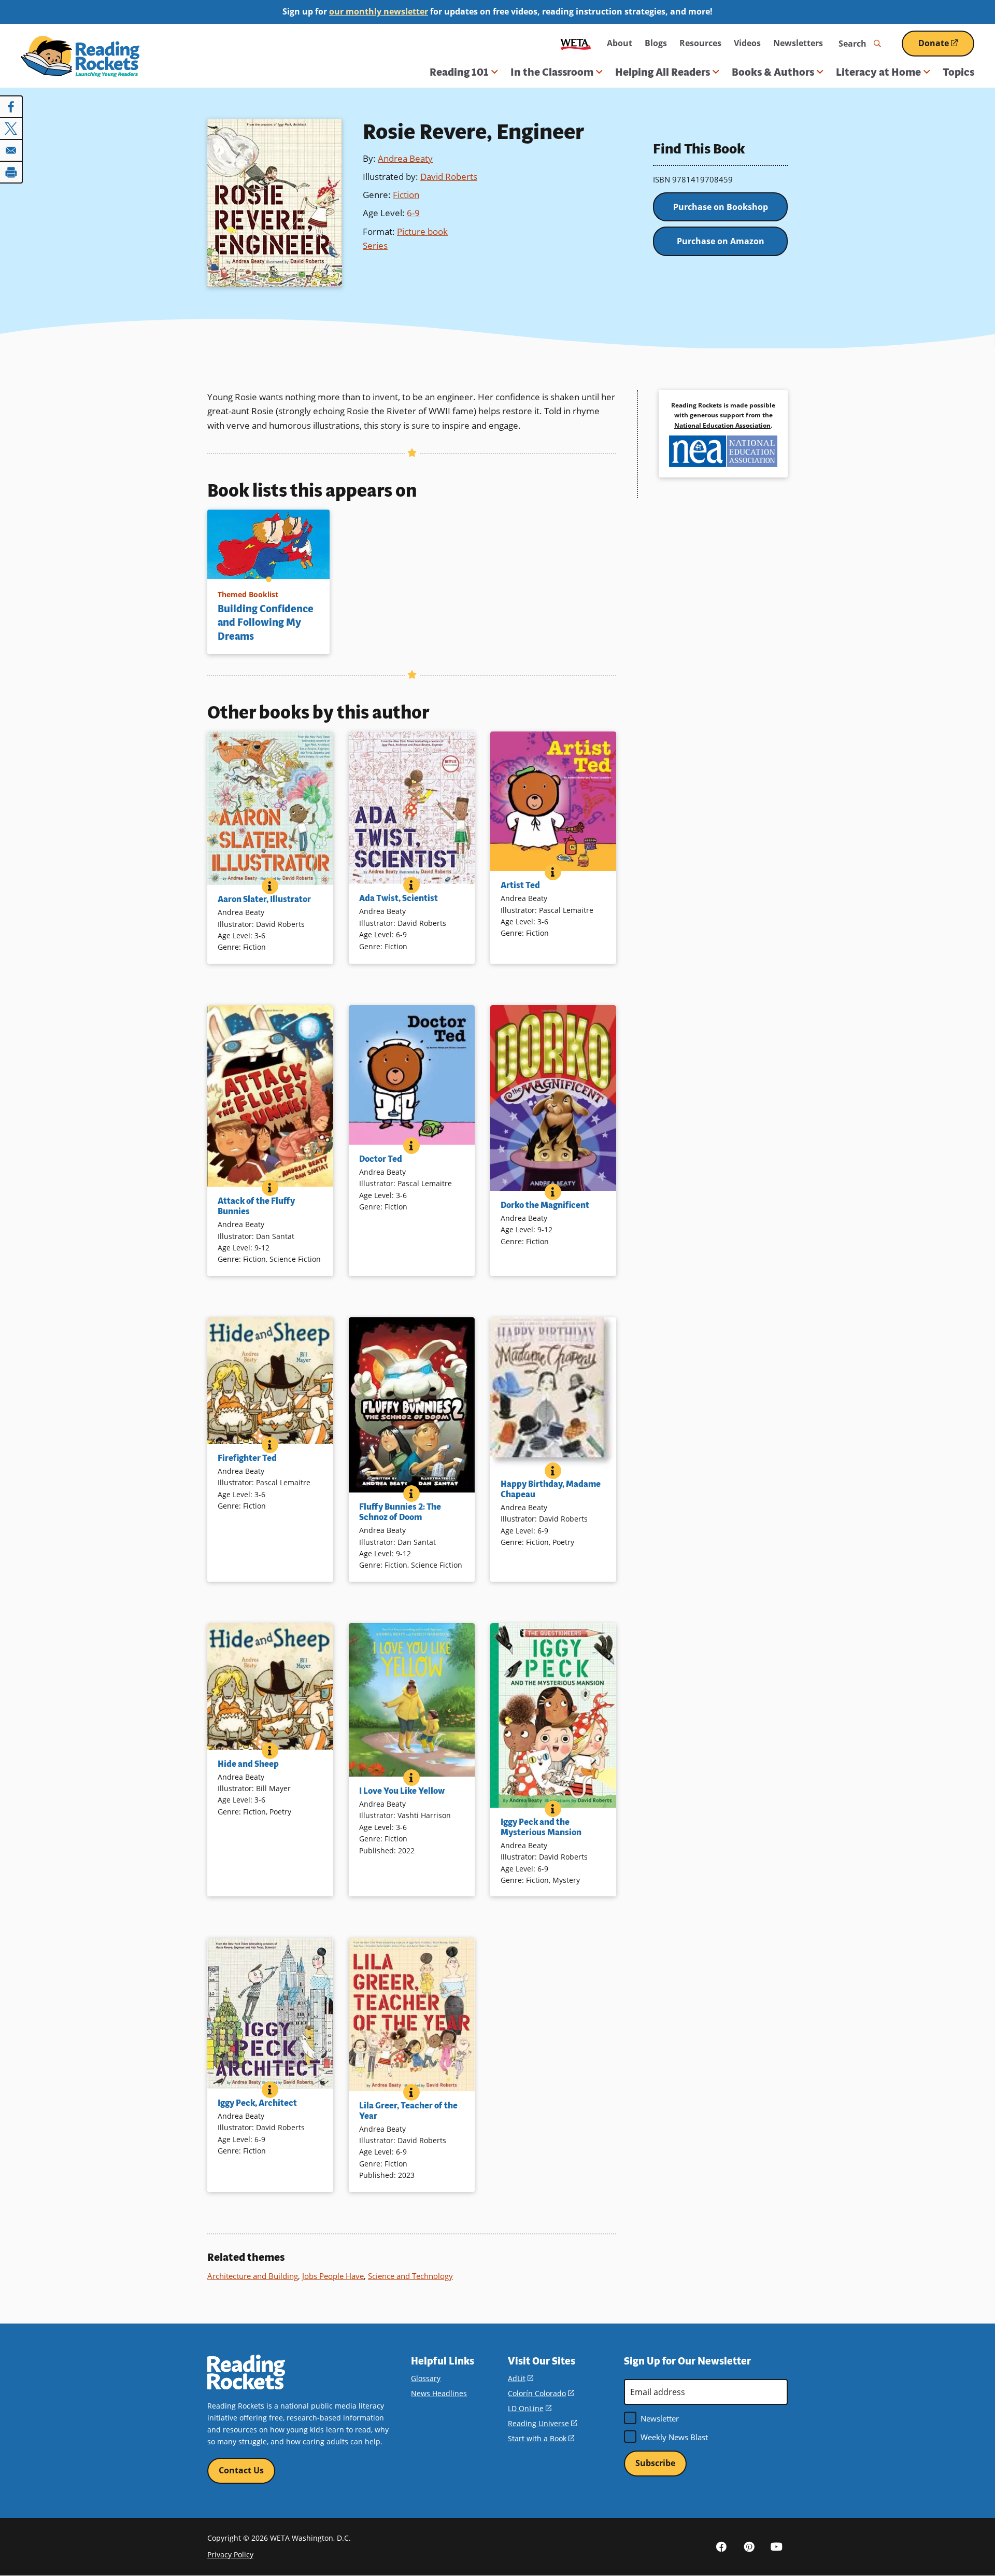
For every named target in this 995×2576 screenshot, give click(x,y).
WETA (576, 43)
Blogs (656, 43)
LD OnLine (530, 2408)
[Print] (11, 172)
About (620, 43)
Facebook (721, 2546)
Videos (747, 43)
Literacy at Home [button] (878, 72)
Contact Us (241, 2470)
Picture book (422, 231)
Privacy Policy (230, 2554)
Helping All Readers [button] (663, 72)
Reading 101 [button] (459, 72)
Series (375, 245)
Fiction (406, 195)
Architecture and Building (253, 2276)
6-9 (413, 213)
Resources (700, 43)
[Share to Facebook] (11, 107)
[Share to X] (11, 129)
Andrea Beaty (405, 158)
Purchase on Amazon (721, 241)
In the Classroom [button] (552, 72)
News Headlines (439, 2393)
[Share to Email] (11, 150)
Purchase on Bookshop (721, 207)
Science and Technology (410, 2276)
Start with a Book (541, 2438)
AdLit (521, 2378)
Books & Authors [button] (773, 72)
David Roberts (449, 177)
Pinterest (749, 2546)
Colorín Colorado (541, 2393)
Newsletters (798, 43)
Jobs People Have (333, 2276)
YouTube (776, 2546)
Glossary (426, 2378)
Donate (946, 47)
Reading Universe (542, 2423)
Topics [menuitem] (958, 72)
